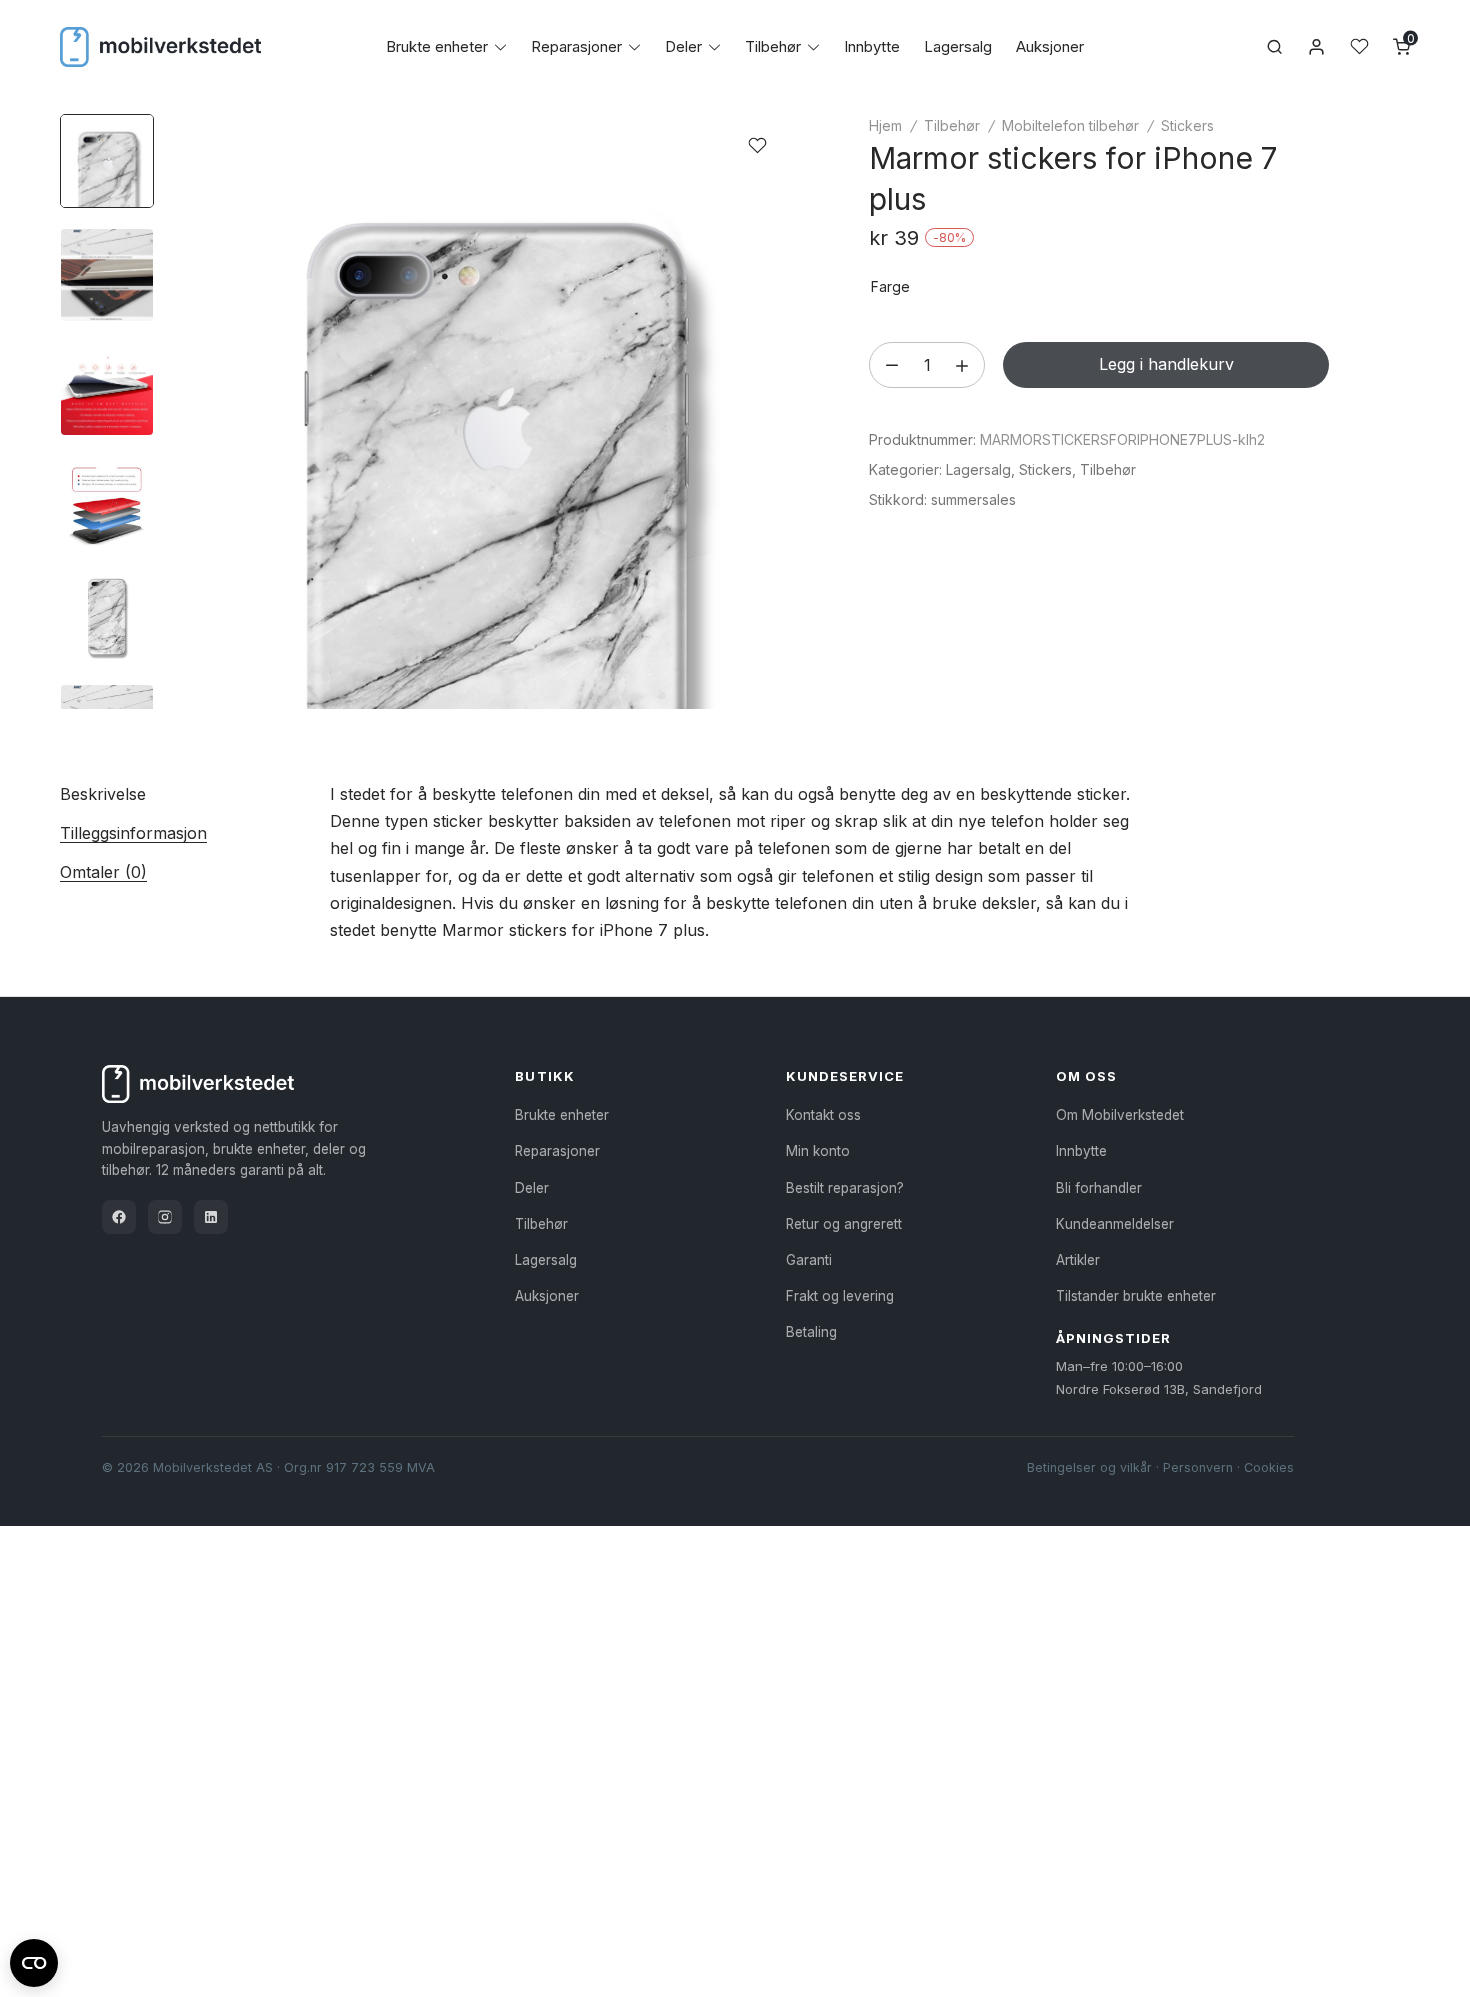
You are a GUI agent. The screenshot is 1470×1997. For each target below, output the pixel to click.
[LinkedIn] (211, 1217)
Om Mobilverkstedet (1120, 1115)
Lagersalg (958, 46)
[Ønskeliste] (1359, 46)
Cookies (1269, 1467)
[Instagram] (165, 1217)
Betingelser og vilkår (1089, 1467)
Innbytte (872, 46)
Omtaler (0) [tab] (103, 872)
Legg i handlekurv (1166, 364)
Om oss (1086, 1076)
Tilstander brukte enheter (1136, 1296)
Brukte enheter (437, 46)
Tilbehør (773, 46)
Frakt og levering (840, 1296)
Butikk (544, 1076)
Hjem (885, 125)
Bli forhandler (1099, 1188)
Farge (890, 286)
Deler (683, 46)
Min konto (818, 1151)
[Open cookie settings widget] (34, 1960)
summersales (973, 499)
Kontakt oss (823, 1115)
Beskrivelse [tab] (103, 794)
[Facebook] (119, 1217)
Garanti (809, 1260)
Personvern (1198, 1467)
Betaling (811, 1332)
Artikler (1078, 1260)
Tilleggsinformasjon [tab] (133, 833)
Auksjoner (1050, 46)
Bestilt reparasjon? (845, 1188)
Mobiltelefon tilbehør (1070, 125)
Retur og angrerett (844, 1224)
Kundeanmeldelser (1115, 1224)
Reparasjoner (576, 46)
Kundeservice (845, 1076)
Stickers (1187, 125)
